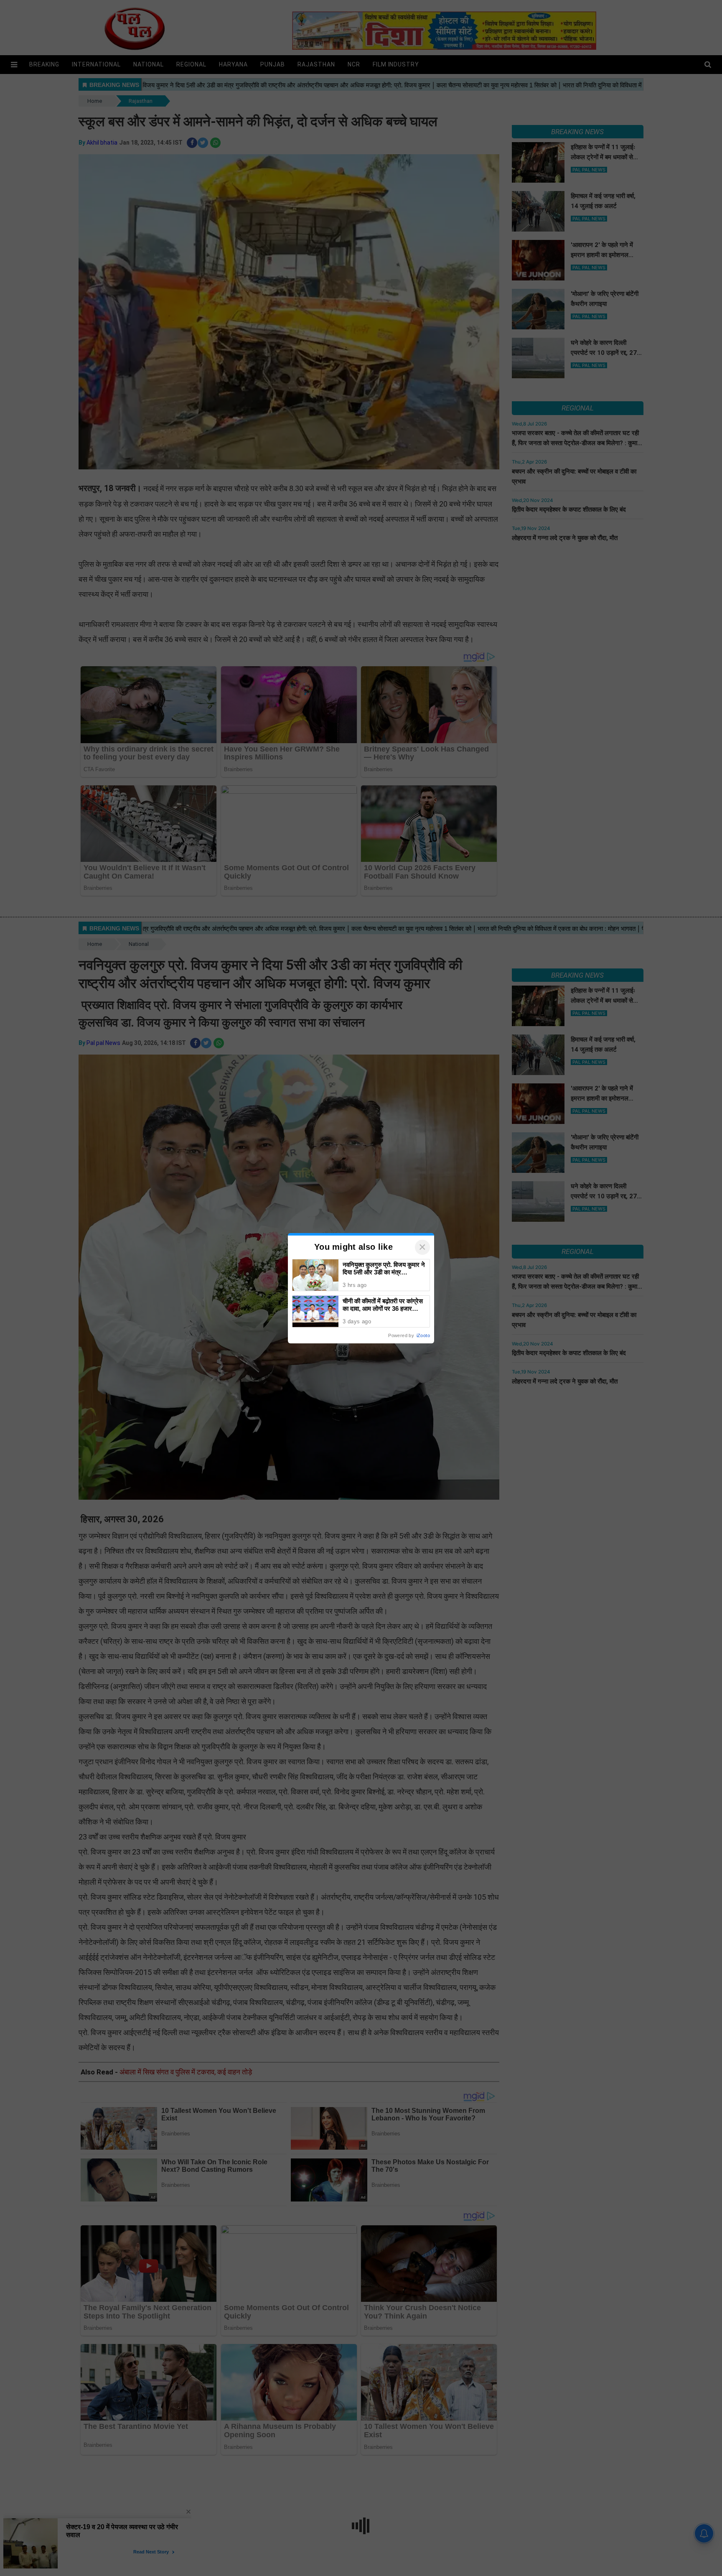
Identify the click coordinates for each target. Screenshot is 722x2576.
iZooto (423, 1335)
